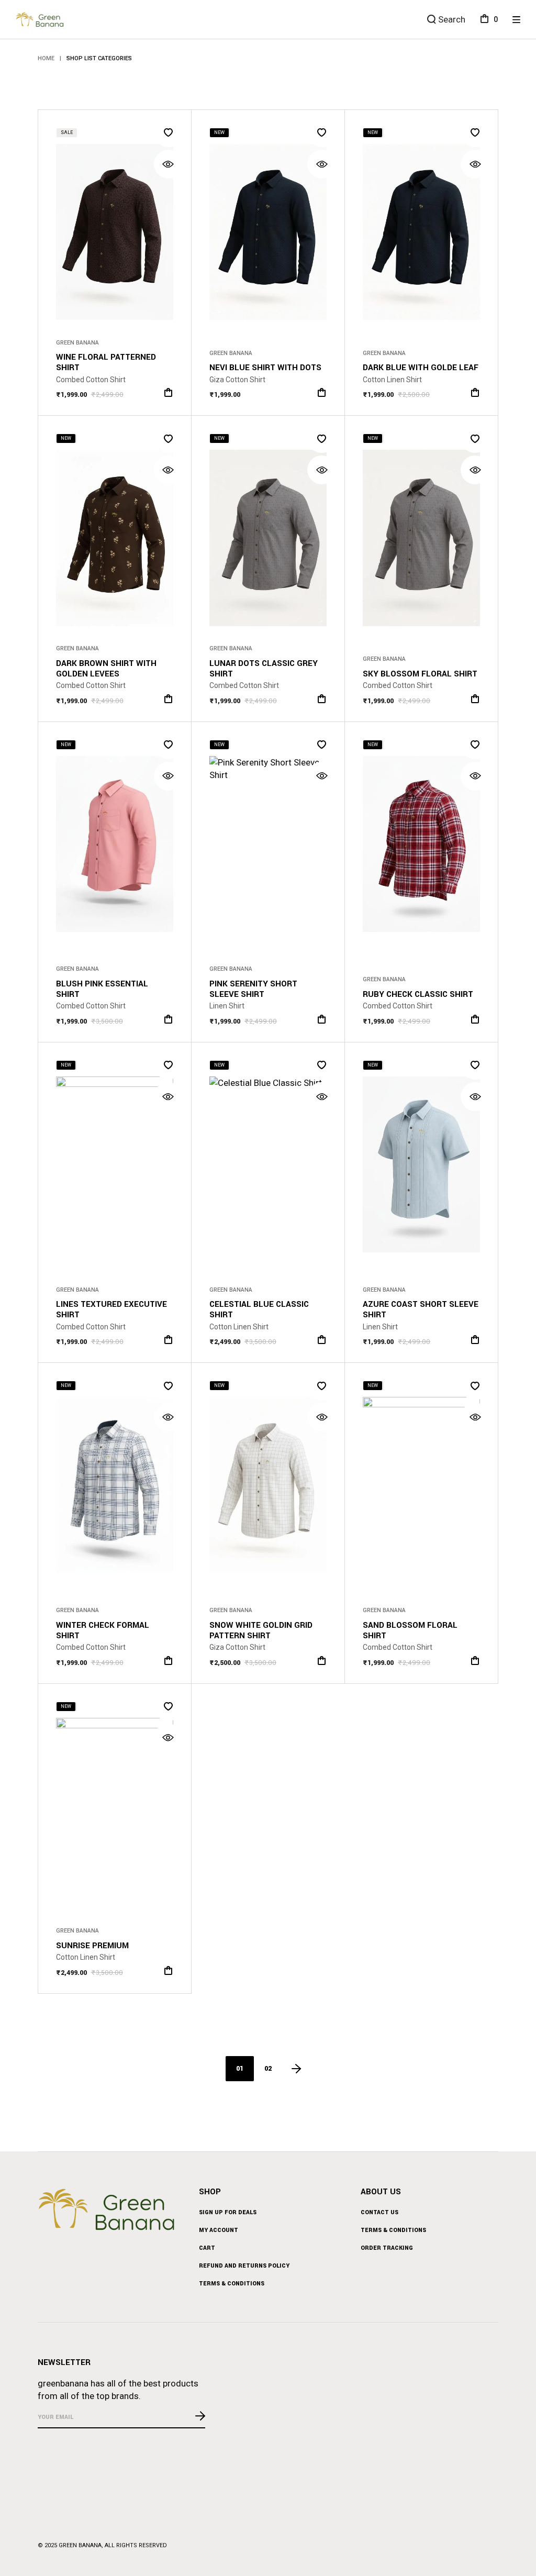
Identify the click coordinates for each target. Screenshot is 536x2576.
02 (268, 2069)
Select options (168, 392)
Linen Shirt (227, 1006)
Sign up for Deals (228, 2212)
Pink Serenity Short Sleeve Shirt (253, 989)
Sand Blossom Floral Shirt (410, 1630)
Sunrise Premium (92, 1946)
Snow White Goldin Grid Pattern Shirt (261, 1630)
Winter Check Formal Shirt (103, 1630)
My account (219, 2230)
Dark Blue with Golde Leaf (421, 368)
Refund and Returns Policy (244, 2266)
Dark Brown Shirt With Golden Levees (106, 669)
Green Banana (77, 343)
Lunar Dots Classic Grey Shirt (264, 669)
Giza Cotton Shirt (237, 380)
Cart (207, 2248)
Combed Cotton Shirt (91, 380)
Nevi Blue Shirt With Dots (265, 368)
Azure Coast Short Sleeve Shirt (421, 1309)
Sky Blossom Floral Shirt (420, 674)
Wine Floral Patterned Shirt (106, 362)
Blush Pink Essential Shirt (102, 989)
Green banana (80, 2545)
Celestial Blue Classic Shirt (259, 1309)
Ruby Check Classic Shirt (418, 994)
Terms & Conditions (232, 2284)
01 (240, 2069)
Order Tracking (387, 2248)
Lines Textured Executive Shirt (111, 1309)
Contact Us (379, 2212)
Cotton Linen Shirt (392, 380)
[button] (168, 133)
